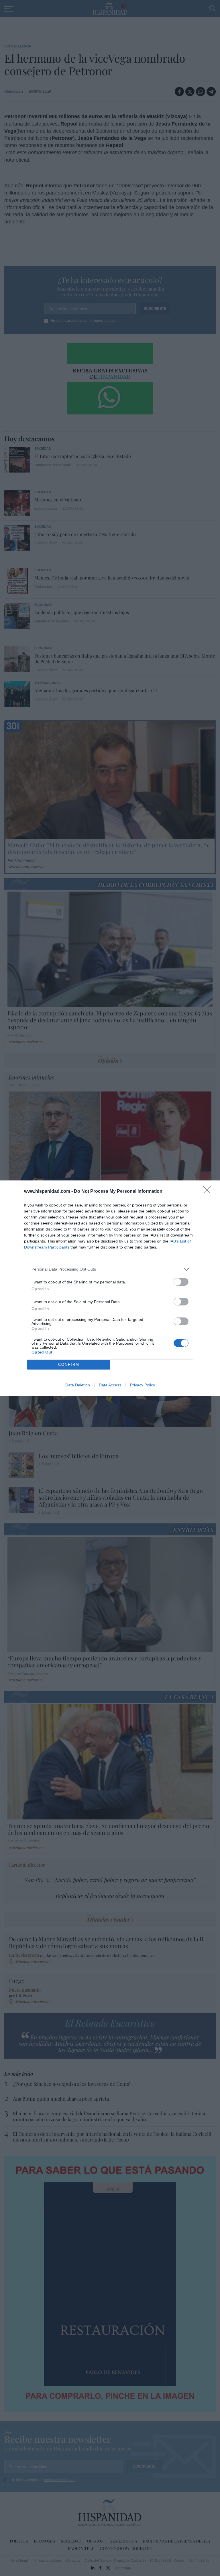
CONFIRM (69, 1365)
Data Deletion (78, 1385)
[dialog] (110, 1288)
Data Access (110, 1385)
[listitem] (110, 1269)
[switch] (181, 1282)
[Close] (209, 1192)
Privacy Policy (143, 1385)
